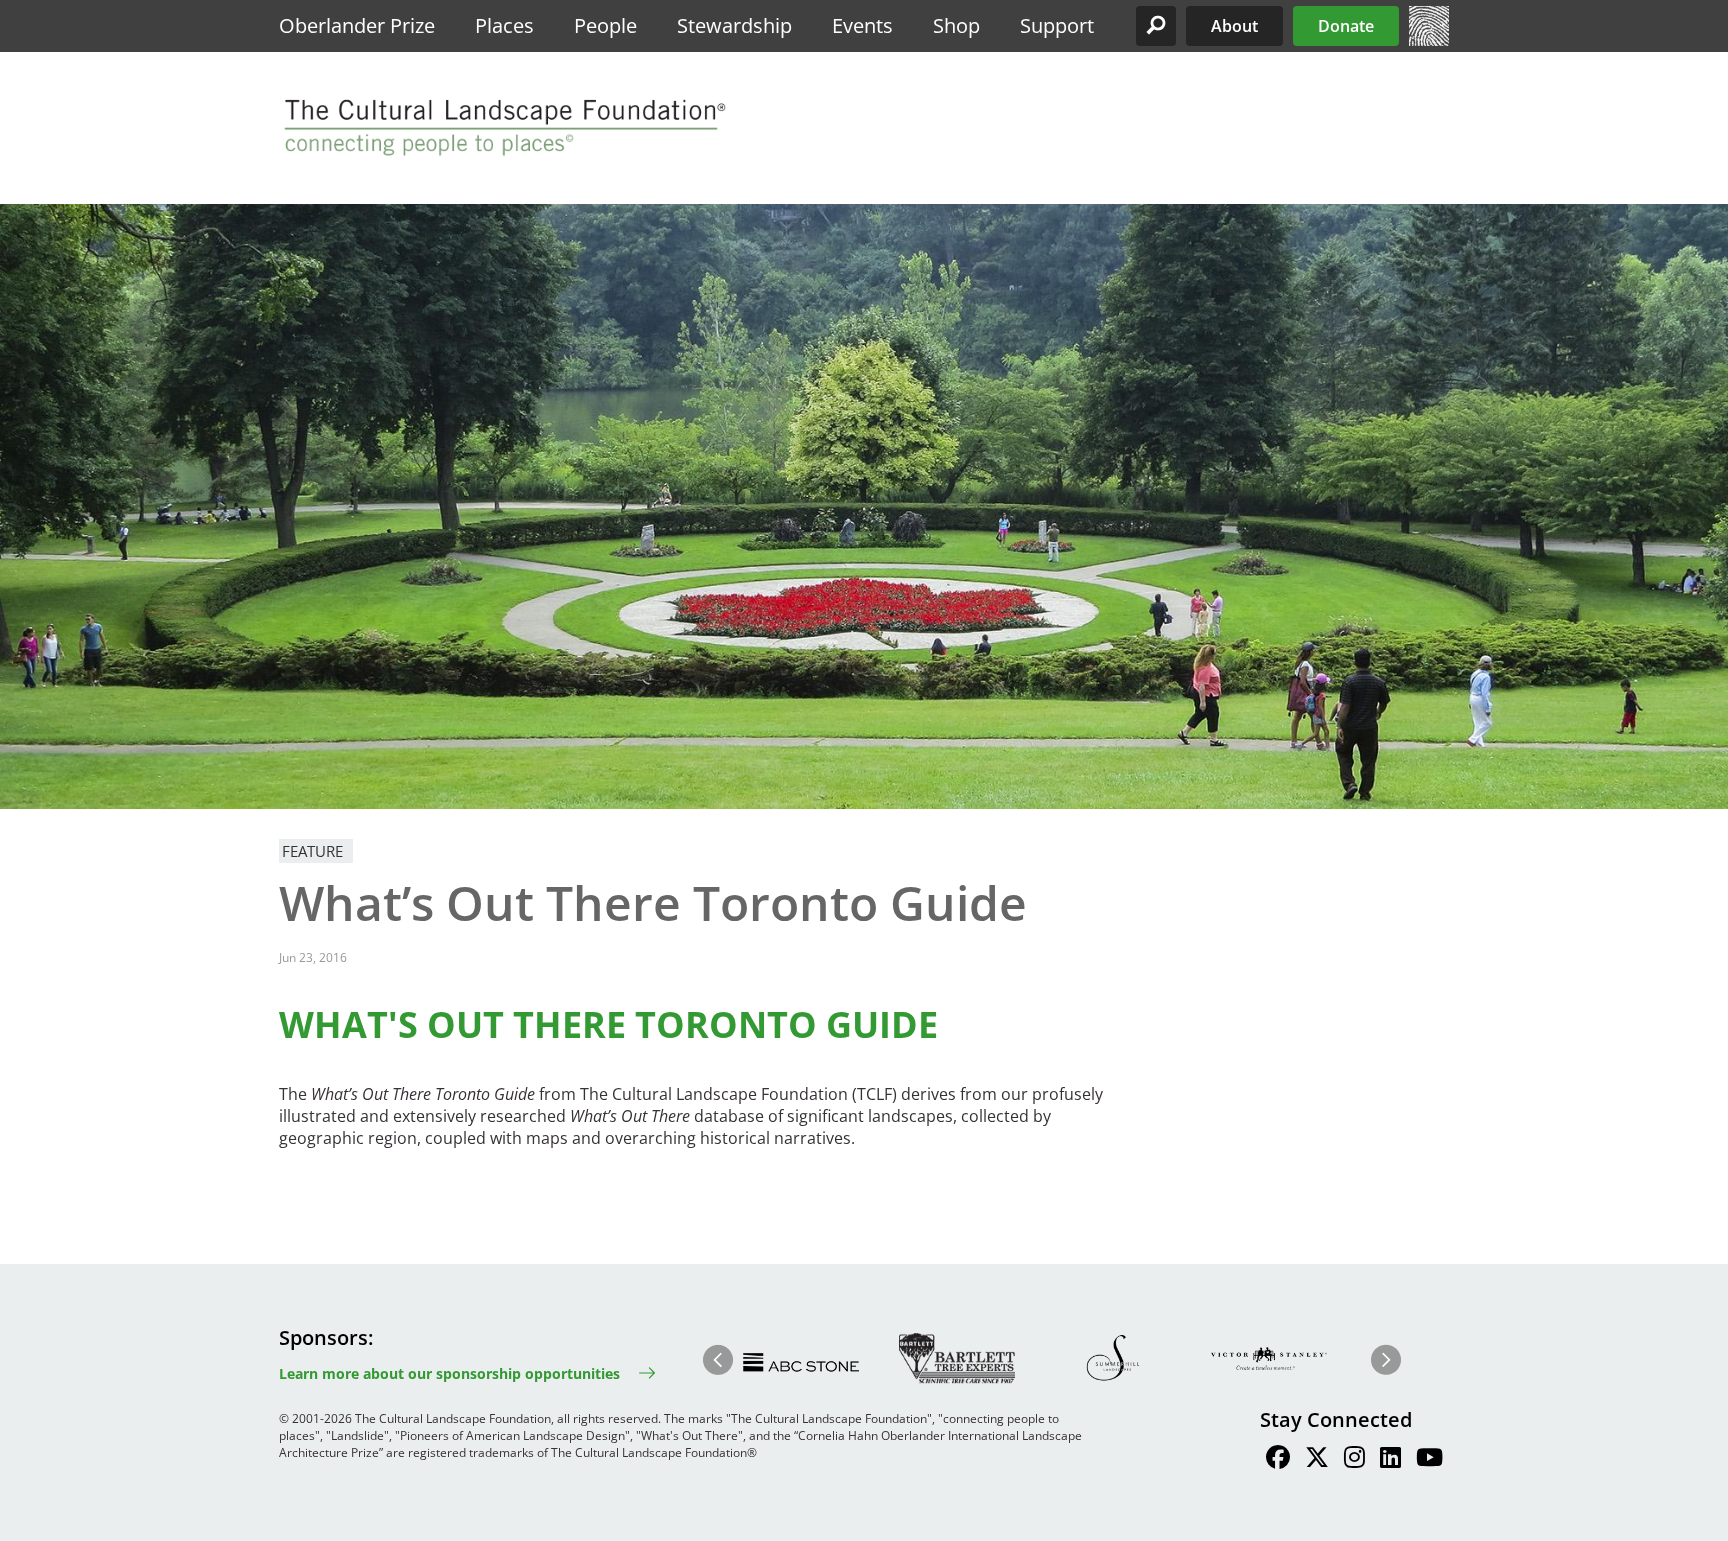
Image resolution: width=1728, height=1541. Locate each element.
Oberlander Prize (357, 25)
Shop (956, 25)
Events (862, 25)
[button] (1156, 26)
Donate (1346, 26)
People (605, 25)
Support (1057, 25)
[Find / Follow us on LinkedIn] (1390, 1460)
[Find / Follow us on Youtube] (1429, 1460)
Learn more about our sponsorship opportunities (449, 1373)
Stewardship (734, 25)
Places (504, 25)
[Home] (1429, 40)
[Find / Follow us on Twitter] (1317, 1460)
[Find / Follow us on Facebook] (1278, 1460)
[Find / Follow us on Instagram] (1354, 1460)
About (1234, 26)
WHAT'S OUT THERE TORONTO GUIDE (608, 1024)
